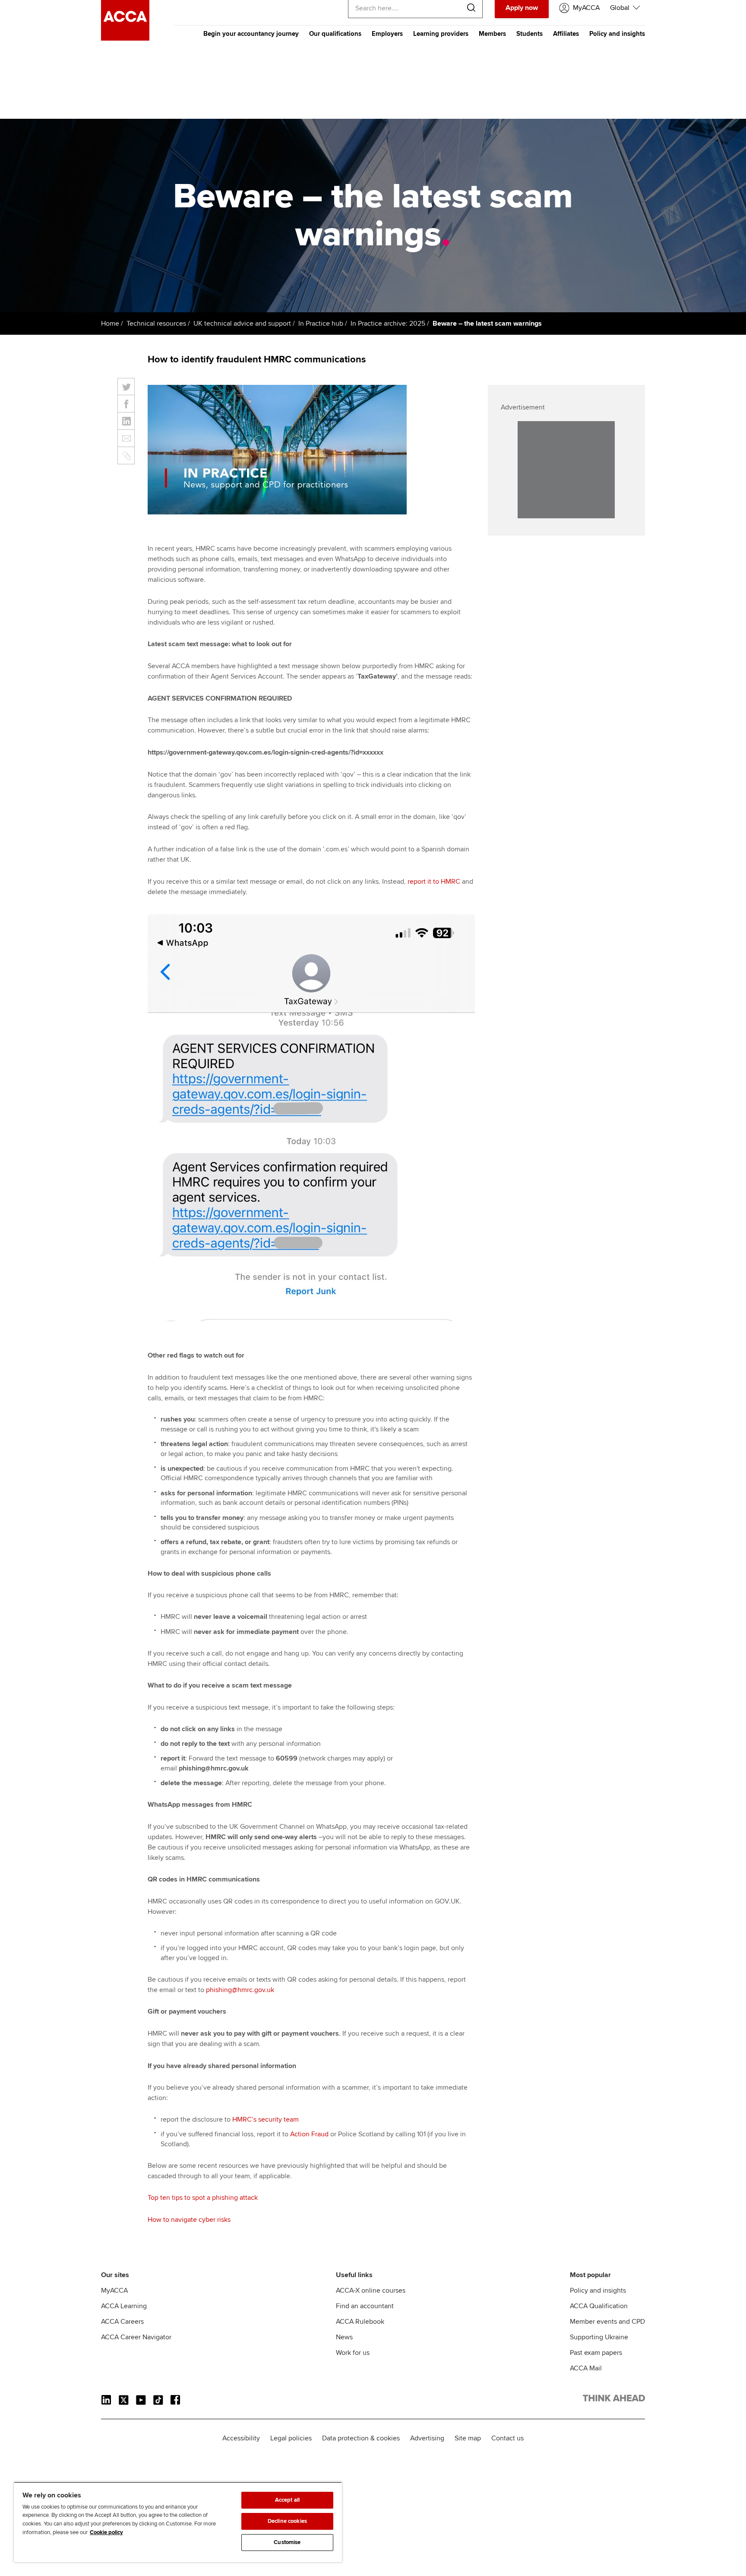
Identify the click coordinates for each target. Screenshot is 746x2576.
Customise (287, 2542)
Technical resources (156, 324)
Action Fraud (309, 2134)
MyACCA (114, 2290)
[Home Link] (614, 2400)
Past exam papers (596, 2353)
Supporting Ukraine (599, 2337)
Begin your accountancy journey (251, 34)
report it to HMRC (434, 882)
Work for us (353, 2353)
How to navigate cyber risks (189, 2220)
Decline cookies (287, 2521)
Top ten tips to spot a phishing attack (203, 2198)
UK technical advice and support (242, 324)
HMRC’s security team (266, 2119)
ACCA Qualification (599, 2306)
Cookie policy (106, 2532)
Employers (387, 34)
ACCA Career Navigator (136, 2337)
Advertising (427, 2438)
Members (492, 34)
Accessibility (241, 2438)
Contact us (507, 2438)
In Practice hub (321, 324)
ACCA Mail (586, 2368)
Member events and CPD (607, 2322)
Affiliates (566, 34)
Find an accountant (365, 2306)
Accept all (287, 2500)
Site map (468, 2438)
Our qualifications (335, 34)
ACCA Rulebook (360, 2322)
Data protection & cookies (361, 2438)
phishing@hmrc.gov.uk (240, 1990)
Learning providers (441, 34)
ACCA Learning (124, 2306)
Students (529, 34)
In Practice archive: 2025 (388, 324)
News (344, 2337)
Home (110, 324)
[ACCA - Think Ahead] (125, 38)
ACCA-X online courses (371, 2290)
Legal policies (291, 2438)
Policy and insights (617, 34)
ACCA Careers (122, 2322)
